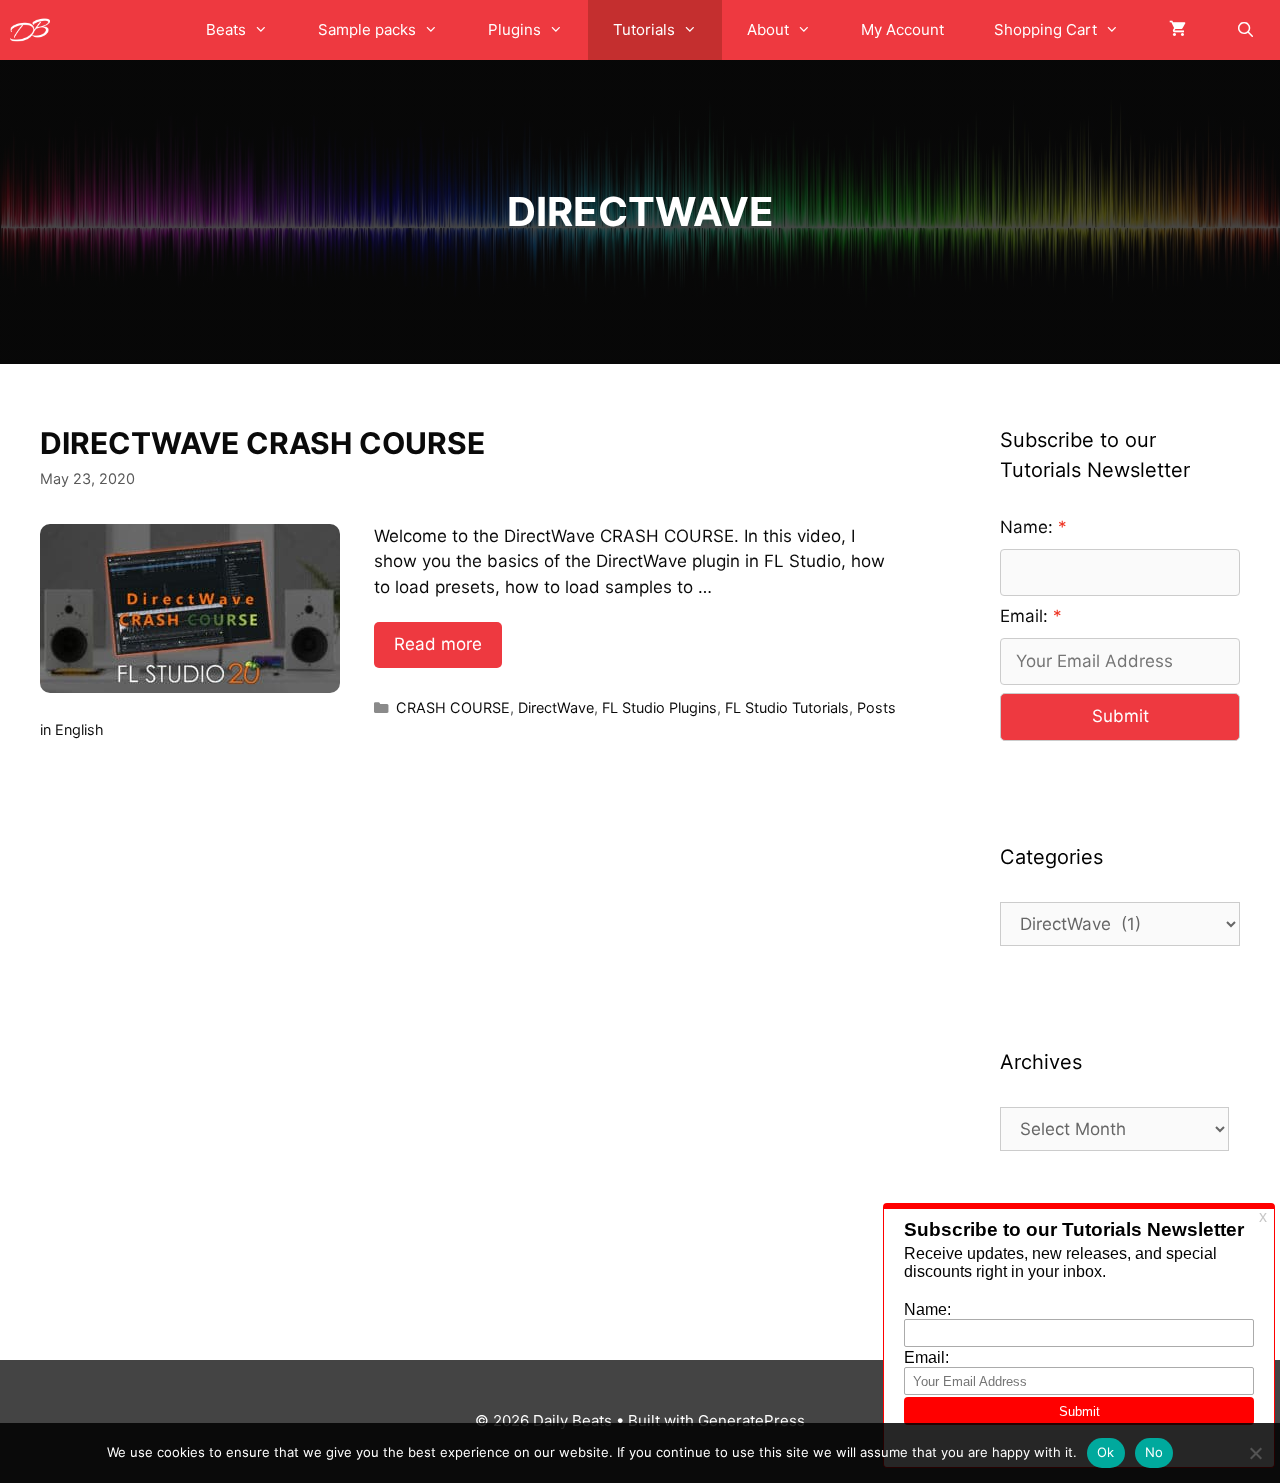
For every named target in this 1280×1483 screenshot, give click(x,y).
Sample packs (367, 29)
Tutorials (644, 29)
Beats (226, 29)
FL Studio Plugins (659, 707)
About (768, 29)
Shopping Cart (1045, 29)
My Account (902, 29)
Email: (1024, 616)
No (1154, 1452)
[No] (1255, 1453)
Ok (1106, 1452)
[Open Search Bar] (1245, 30)
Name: (1026, 527)
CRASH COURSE (453, 707)
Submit (1120, 716)
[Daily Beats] (35, 30)
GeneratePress (751, 1420)
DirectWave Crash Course (262, 443)
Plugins (514, 29)
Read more (438, 644)
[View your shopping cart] (1177, 30)
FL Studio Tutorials (787, 707)
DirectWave (556, 707)
